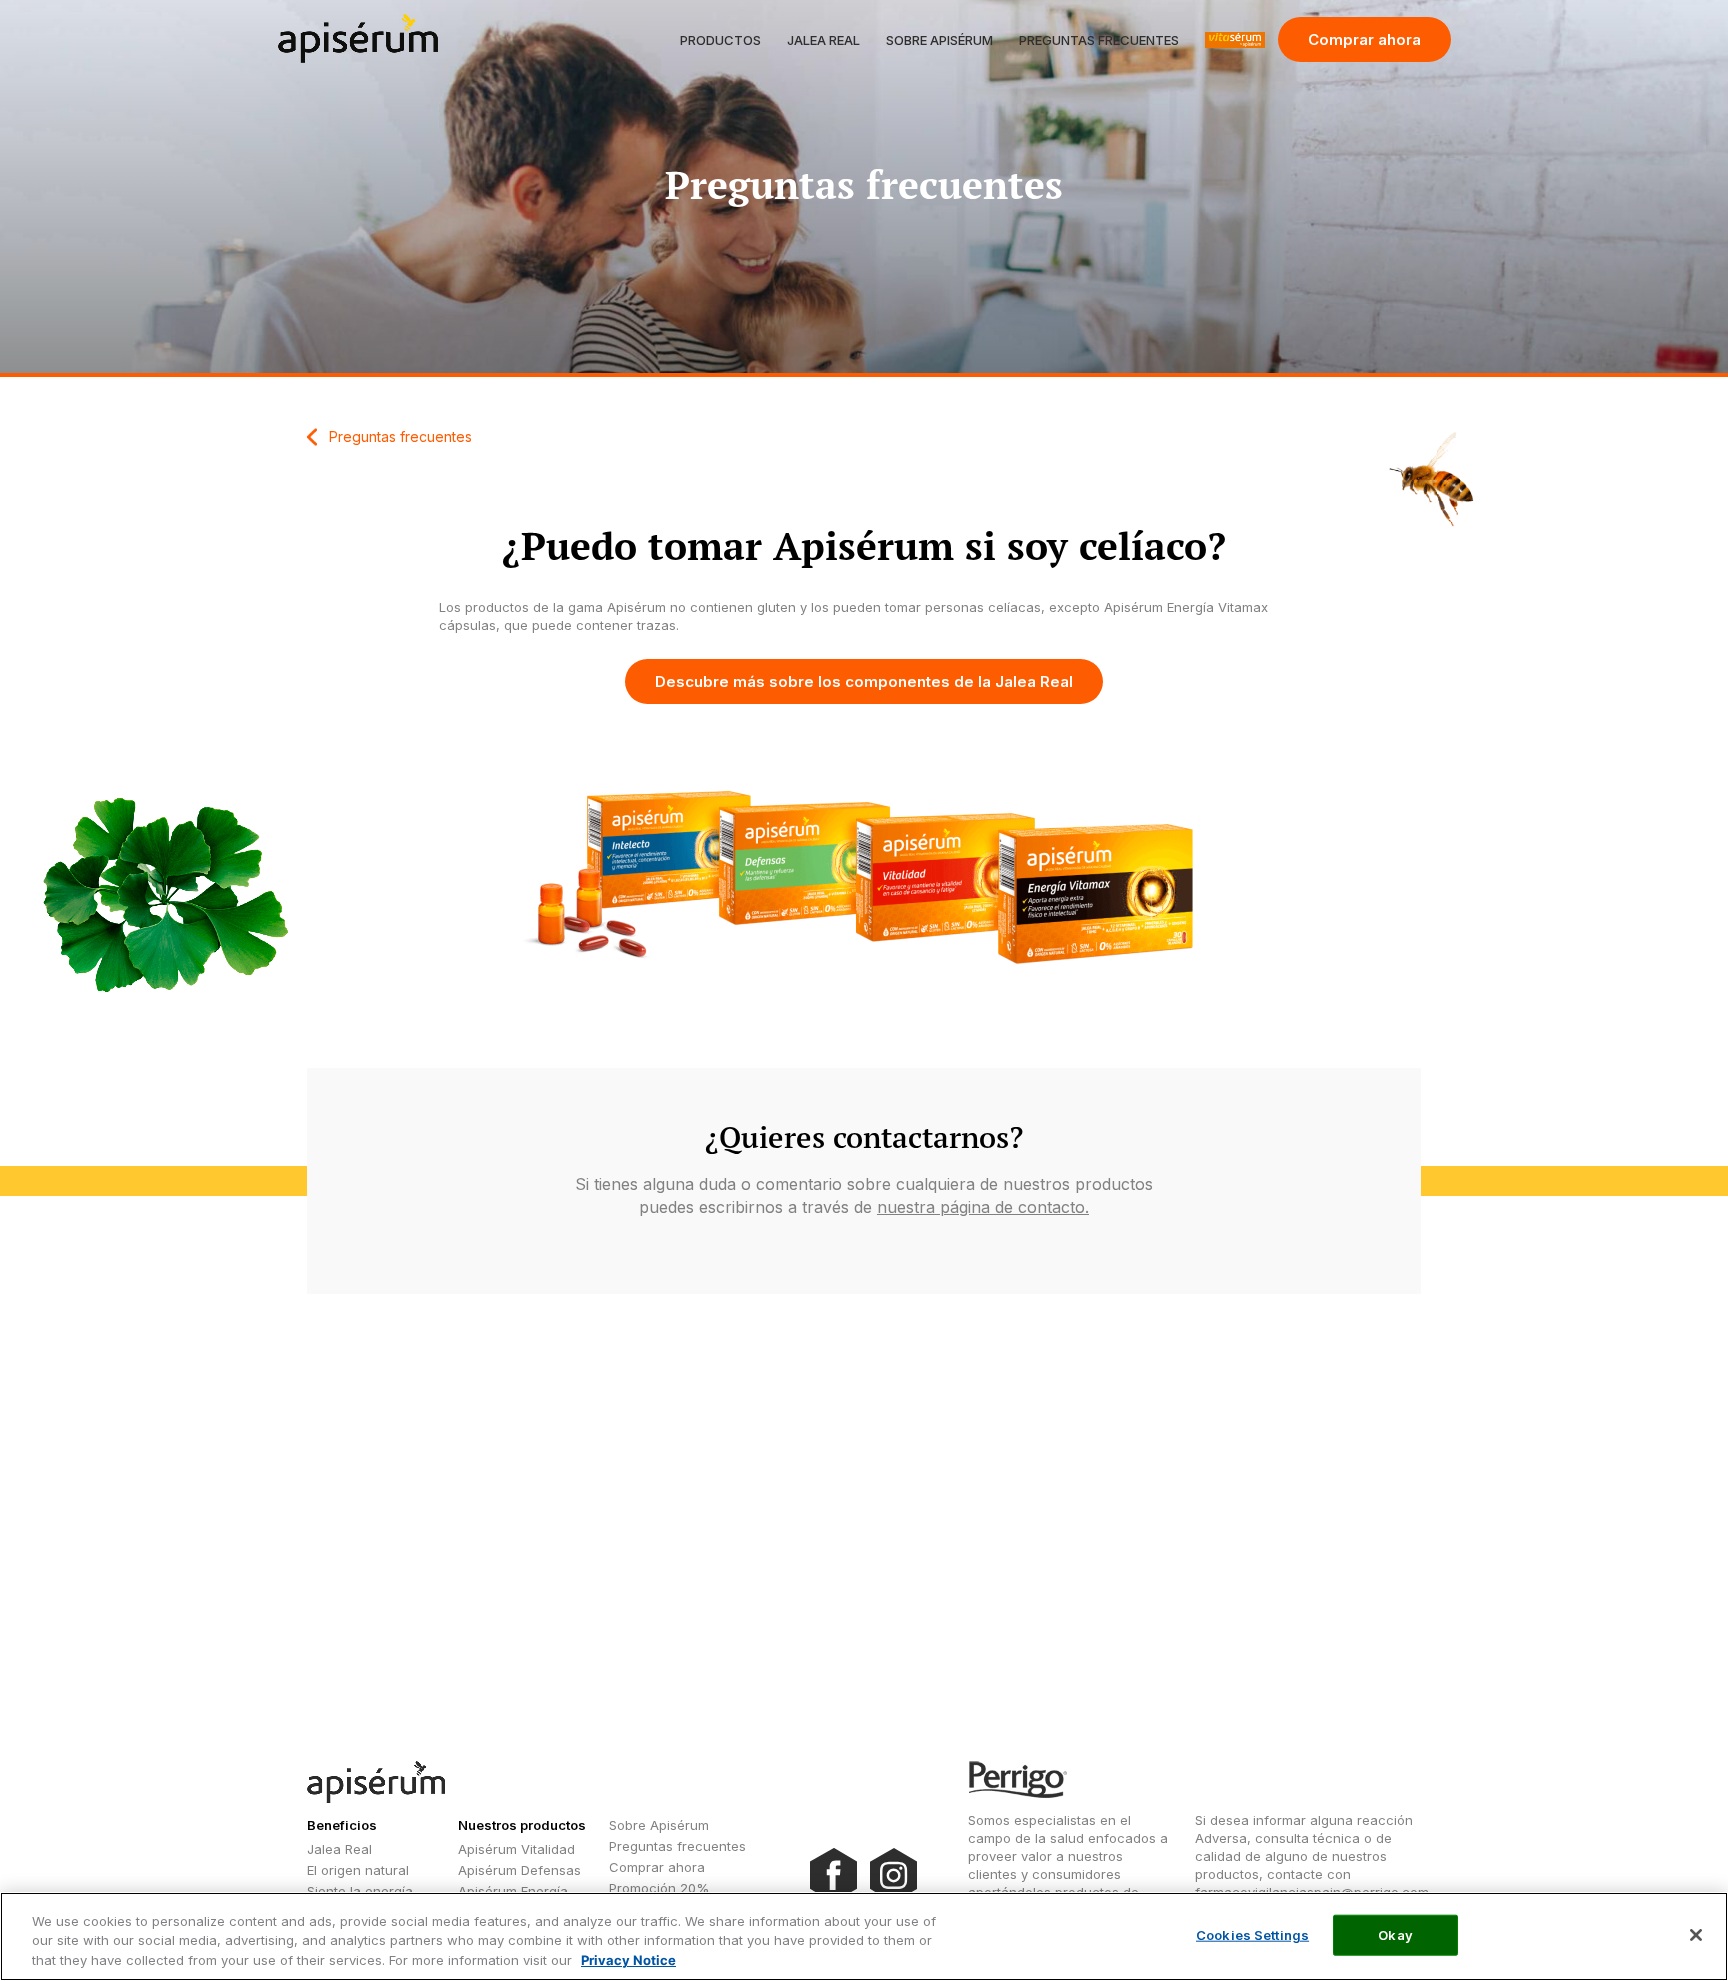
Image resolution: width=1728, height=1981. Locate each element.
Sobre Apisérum (939, 40)
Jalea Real (823, 40)
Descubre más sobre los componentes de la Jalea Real (864, 681)
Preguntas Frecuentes (1099, 40)
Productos (720, 40)
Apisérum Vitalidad (516, 1849)
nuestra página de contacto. (983, 1207)
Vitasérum (1235, 40)
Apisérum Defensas (519, 1870)
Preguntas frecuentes (400, 436)
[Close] (1696, 1935)
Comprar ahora (1364, 39)
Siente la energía (360, 1891)
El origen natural (358, 1870)
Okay (1395, 1934)
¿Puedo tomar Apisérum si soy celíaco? (864, 545)
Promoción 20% (659, 1888)
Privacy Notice (628, 1960)
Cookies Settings (1252, 1934)
